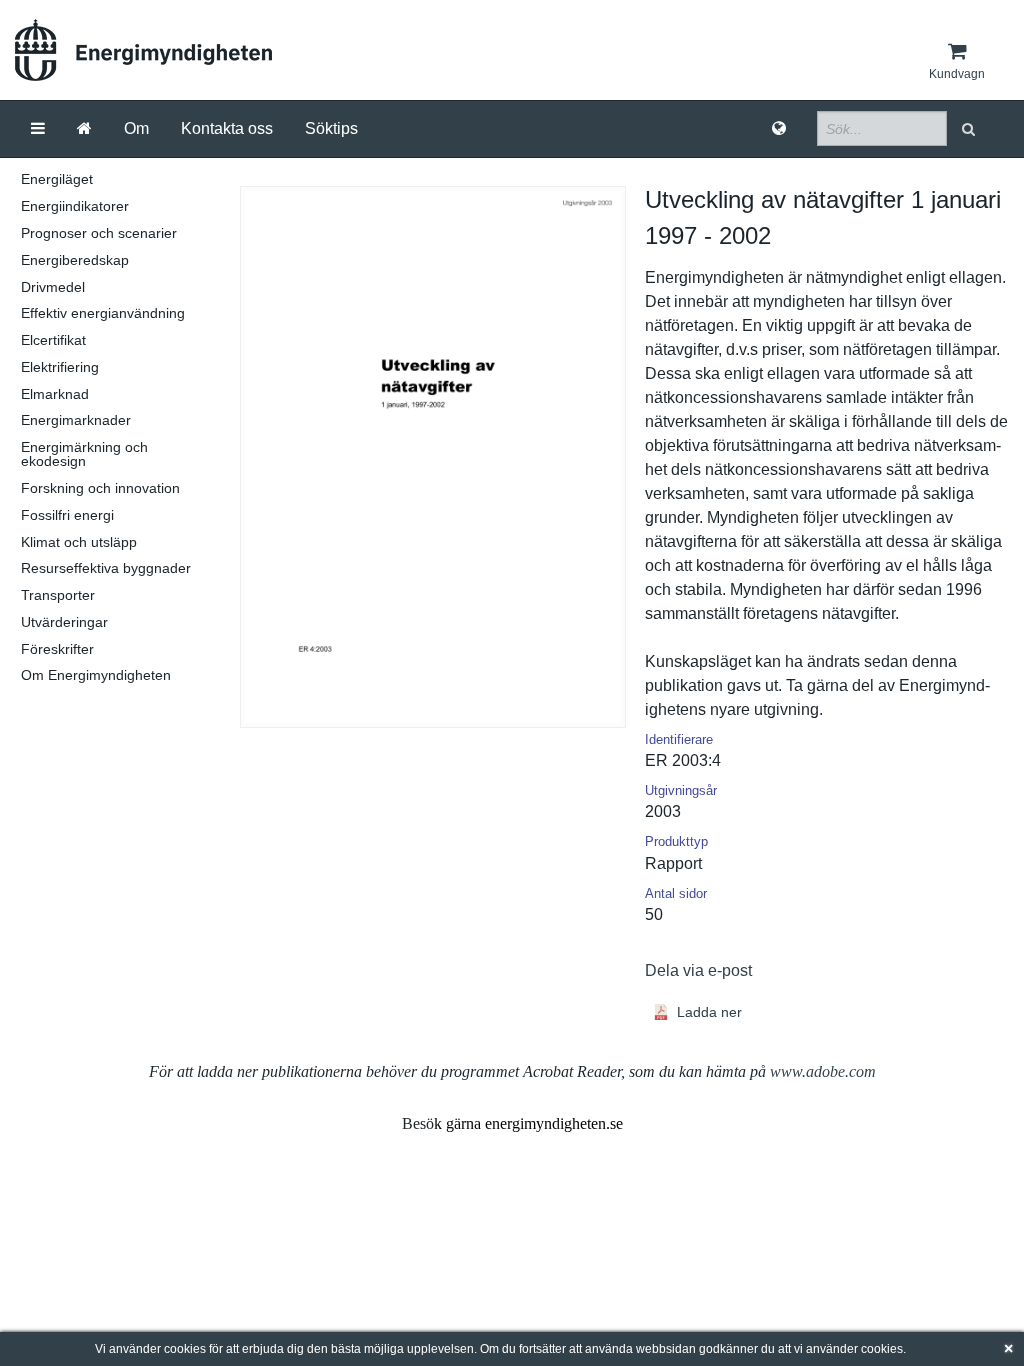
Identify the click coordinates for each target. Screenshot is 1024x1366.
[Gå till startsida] (84, 129)
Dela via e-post (698, 970)
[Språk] (779, 129)
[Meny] (38, 129)
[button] (970, 128)
